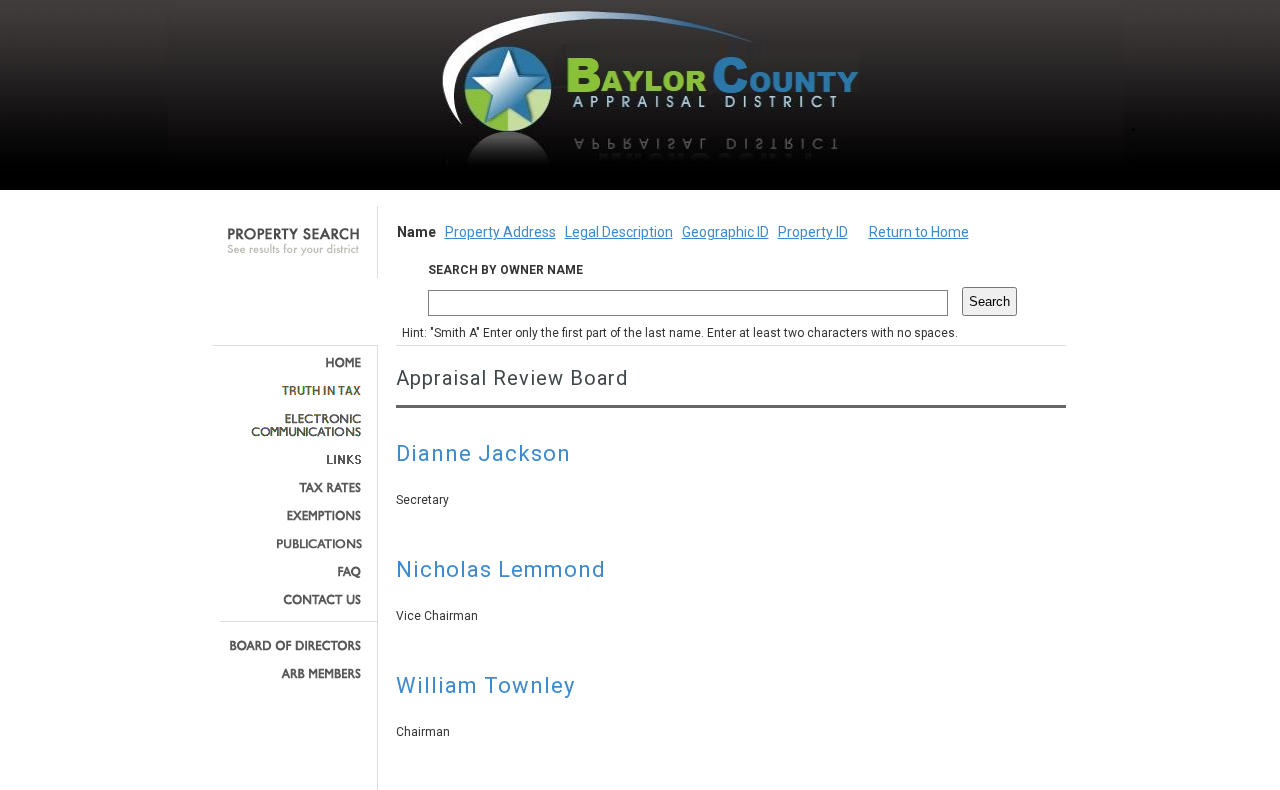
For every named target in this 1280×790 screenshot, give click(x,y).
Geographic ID (725, 232)
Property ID (813, 232)
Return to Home (919, 232)
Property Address (500, 232)
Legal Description (619, 232)
